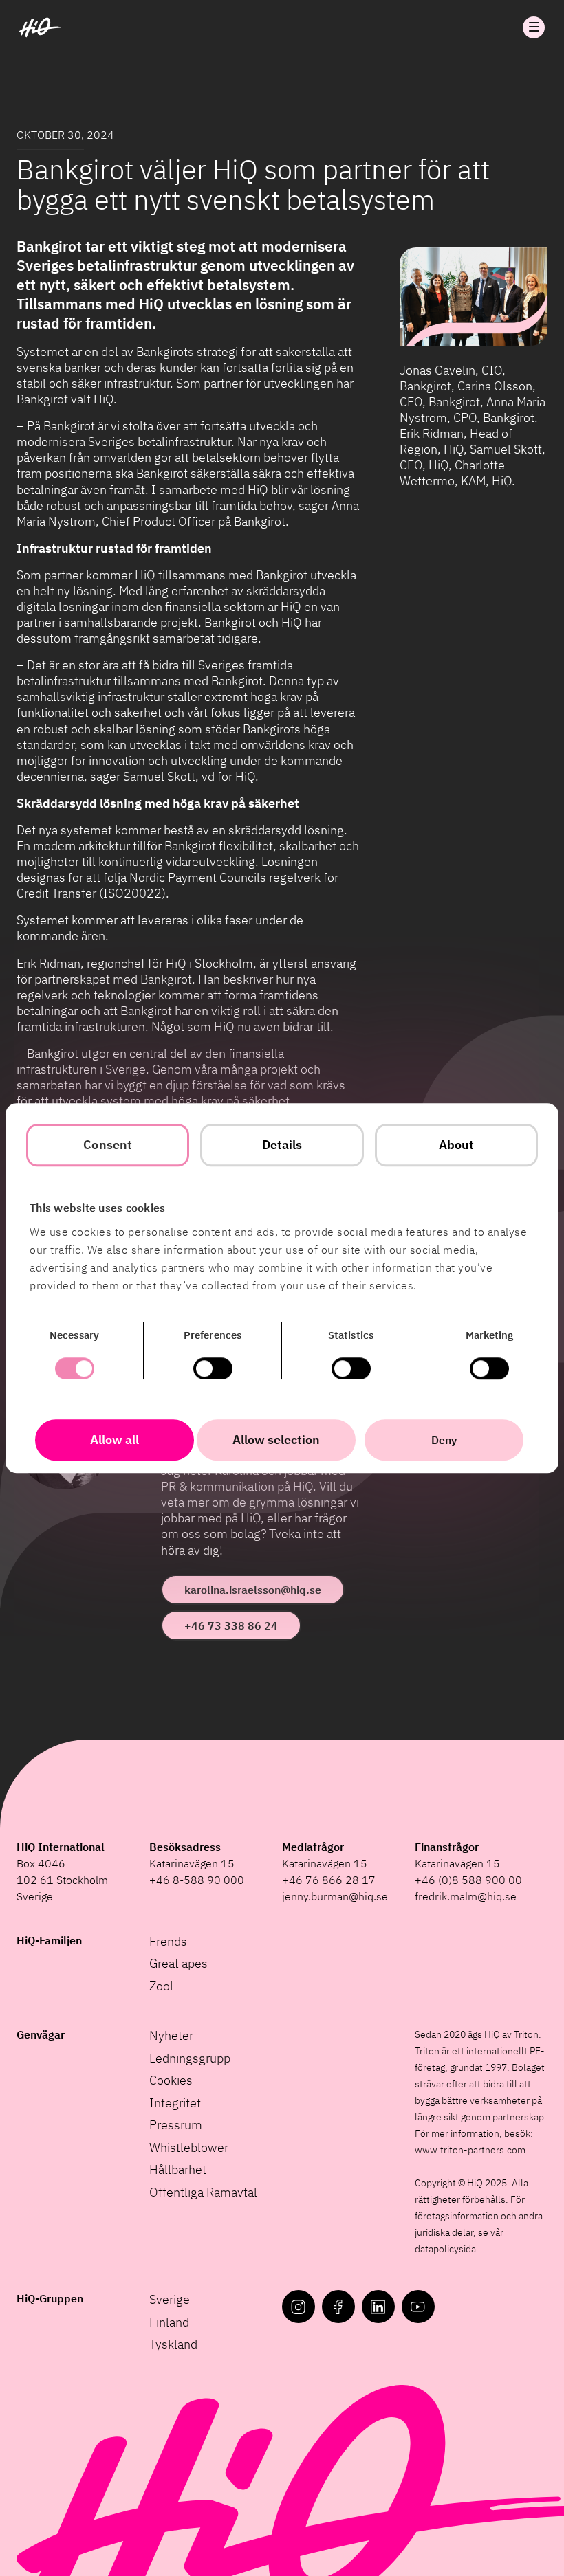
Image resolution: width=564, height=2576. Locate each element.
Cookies (171, 2080)
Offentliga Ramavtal (203, 2192)
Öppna (534, 27)
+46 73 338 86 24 (231, 1625)
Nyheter (171, 2035)
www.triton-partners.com (470, 2150)
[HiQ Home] (40, 27)
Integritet (175, 2103)
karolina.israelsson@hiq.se (253, 1590)
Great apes (178, 1963)
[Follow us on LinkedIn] (378, 2307)
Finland (169, 2322)
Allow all (115, 1440)
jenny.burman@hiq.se (335, 1896)
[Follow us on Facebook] (338, 2307)
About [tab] (457, 1145)
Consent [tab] (108, 1145)
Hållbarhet (178, 2169)
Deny (444, 1440)
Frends (168, 1941)
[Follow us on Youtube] (418, 2307)
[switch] (213, 1368)
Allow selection (276, 1440)
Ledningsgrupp (190, 2058)
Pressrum (176, 2125)
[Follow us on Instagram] (299, 2307)
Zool (161, 1986)
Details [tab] (282, 1145)
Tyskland (173, 2344)
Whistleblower (189, 2147)
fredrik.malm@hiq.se (466, 1896)
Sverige (170, 2299)
